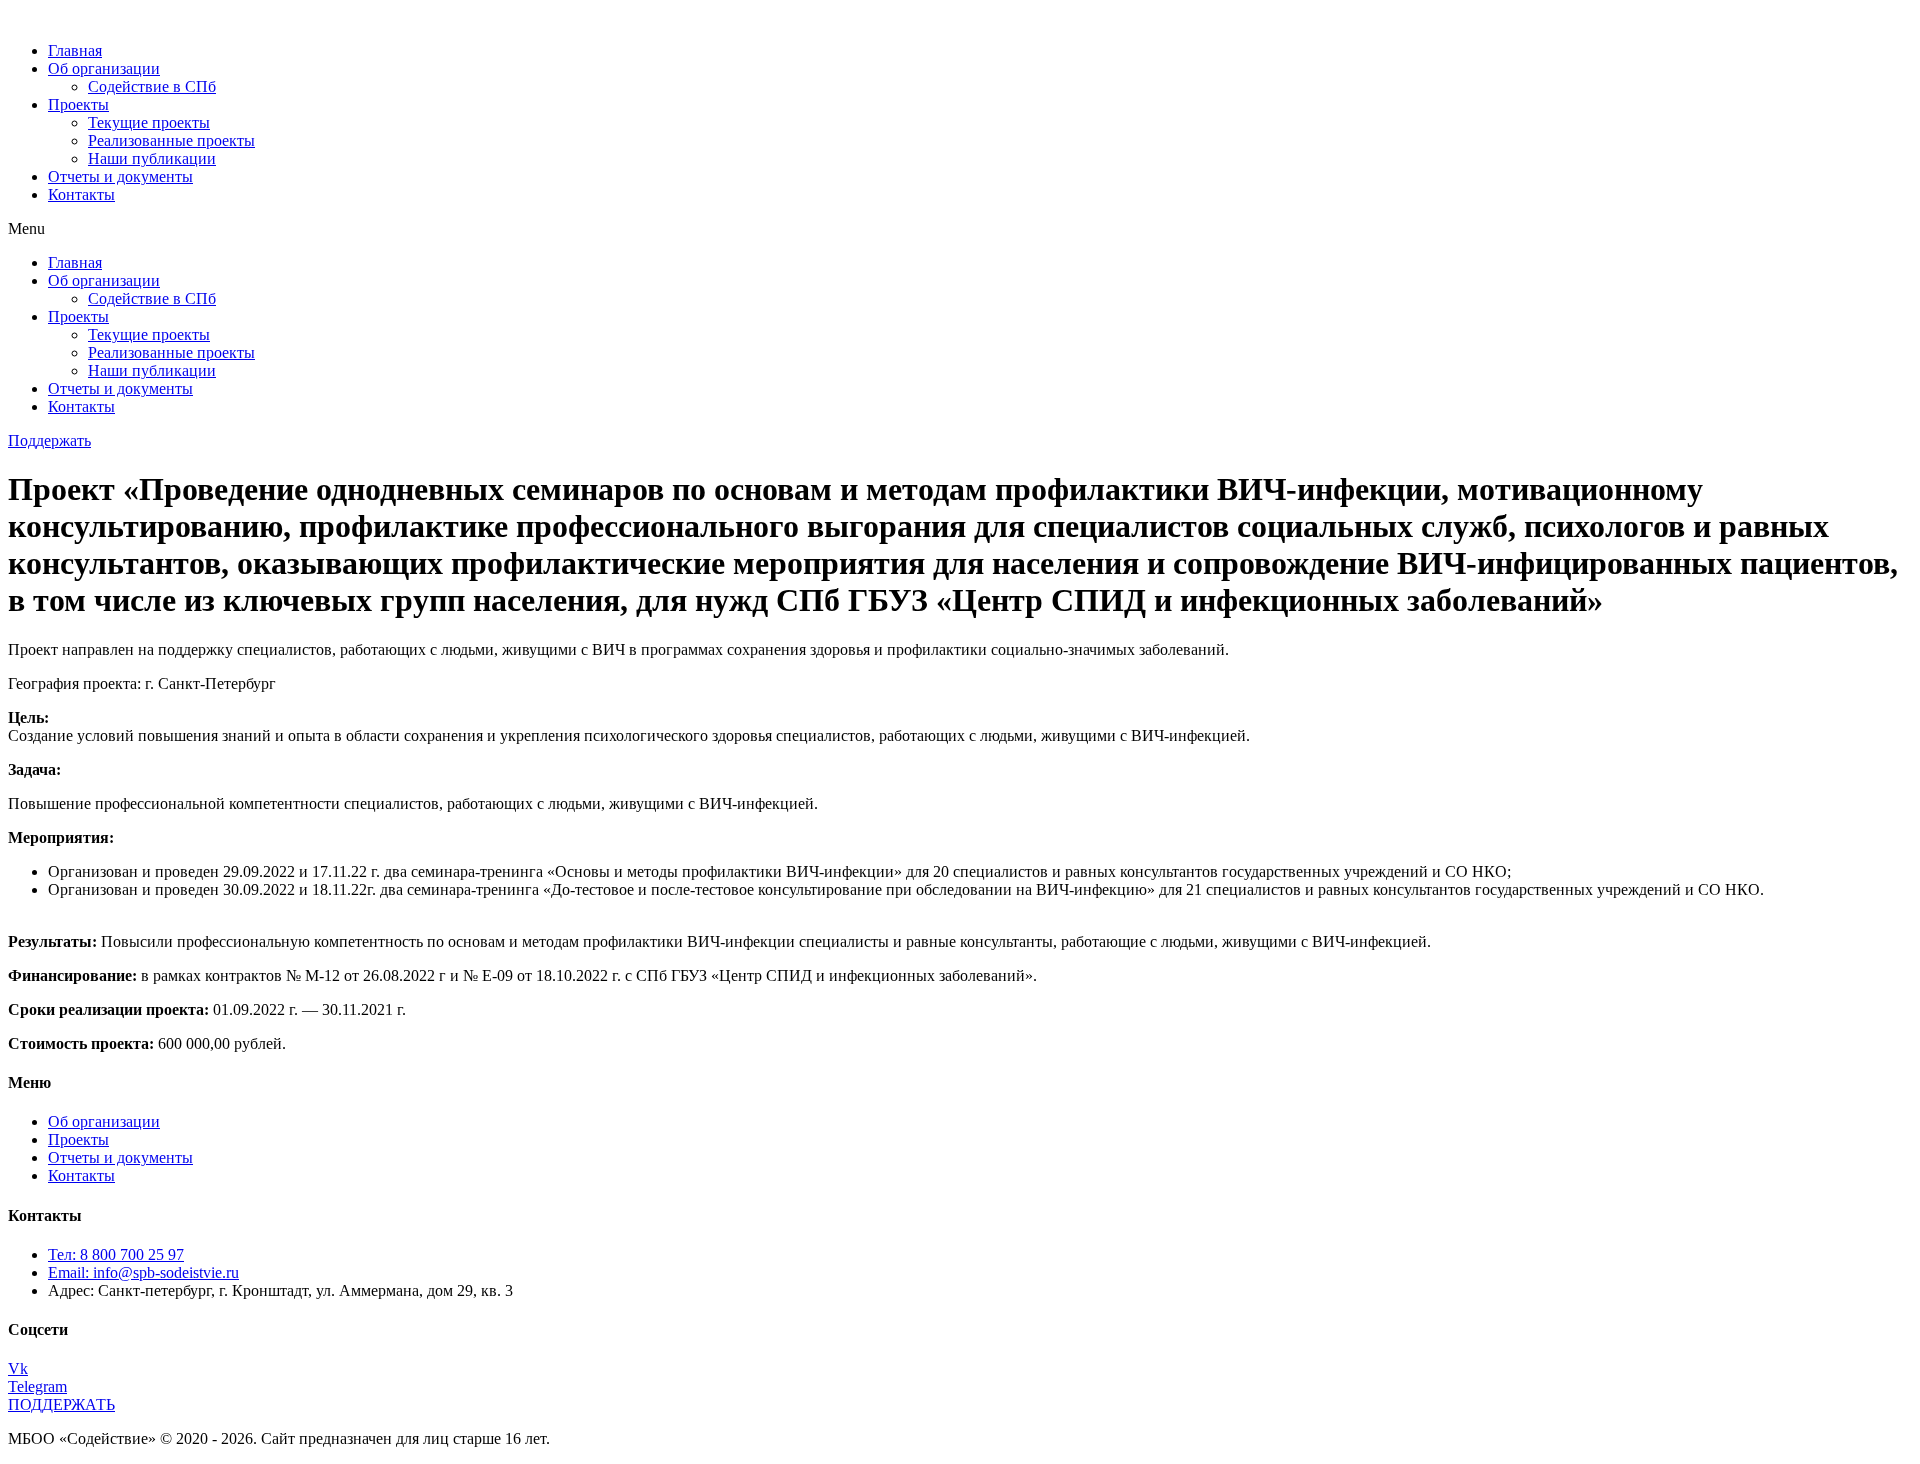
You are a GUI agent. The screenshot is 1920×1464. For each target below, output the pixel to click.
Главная (75, 50)
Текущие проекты (149, 122)
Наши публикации (152, 158)
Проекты (78, 104)
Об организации (104, 68)
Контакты (81, 194)
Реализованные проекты (171, 140)
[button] (960, 229)
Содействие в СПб (152, 86)
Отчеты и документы (120, 176)
